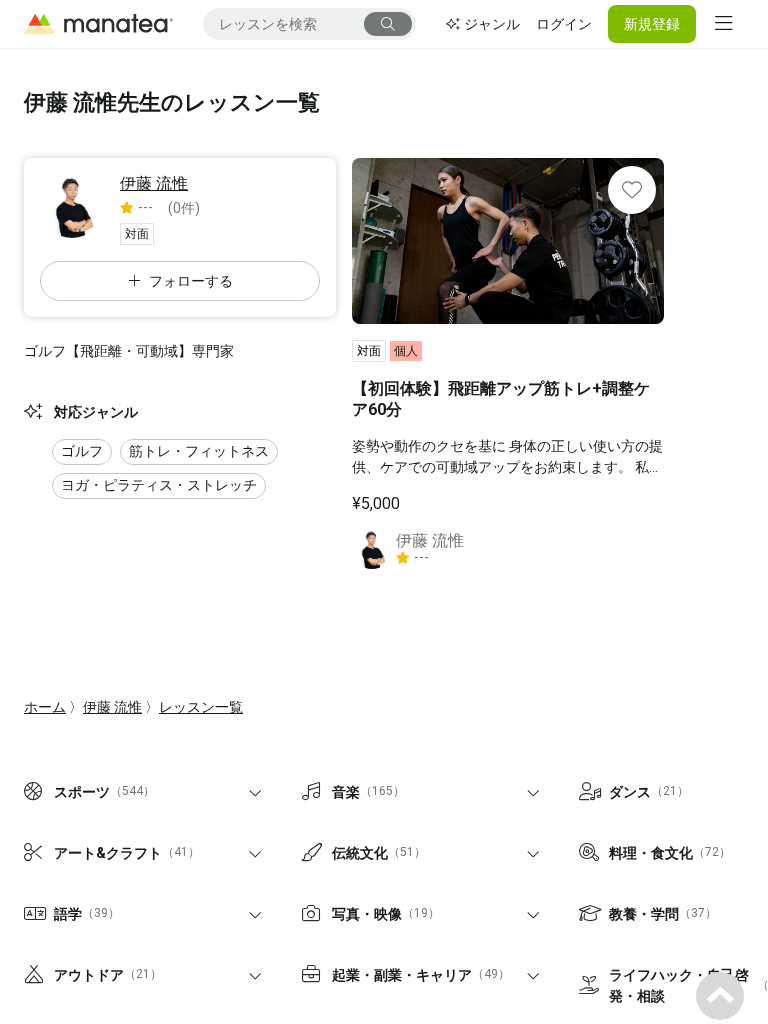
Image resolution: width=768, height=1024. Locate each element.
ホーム (45, 707)
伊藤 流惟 (112, 707)
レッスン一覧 (201, 707)
